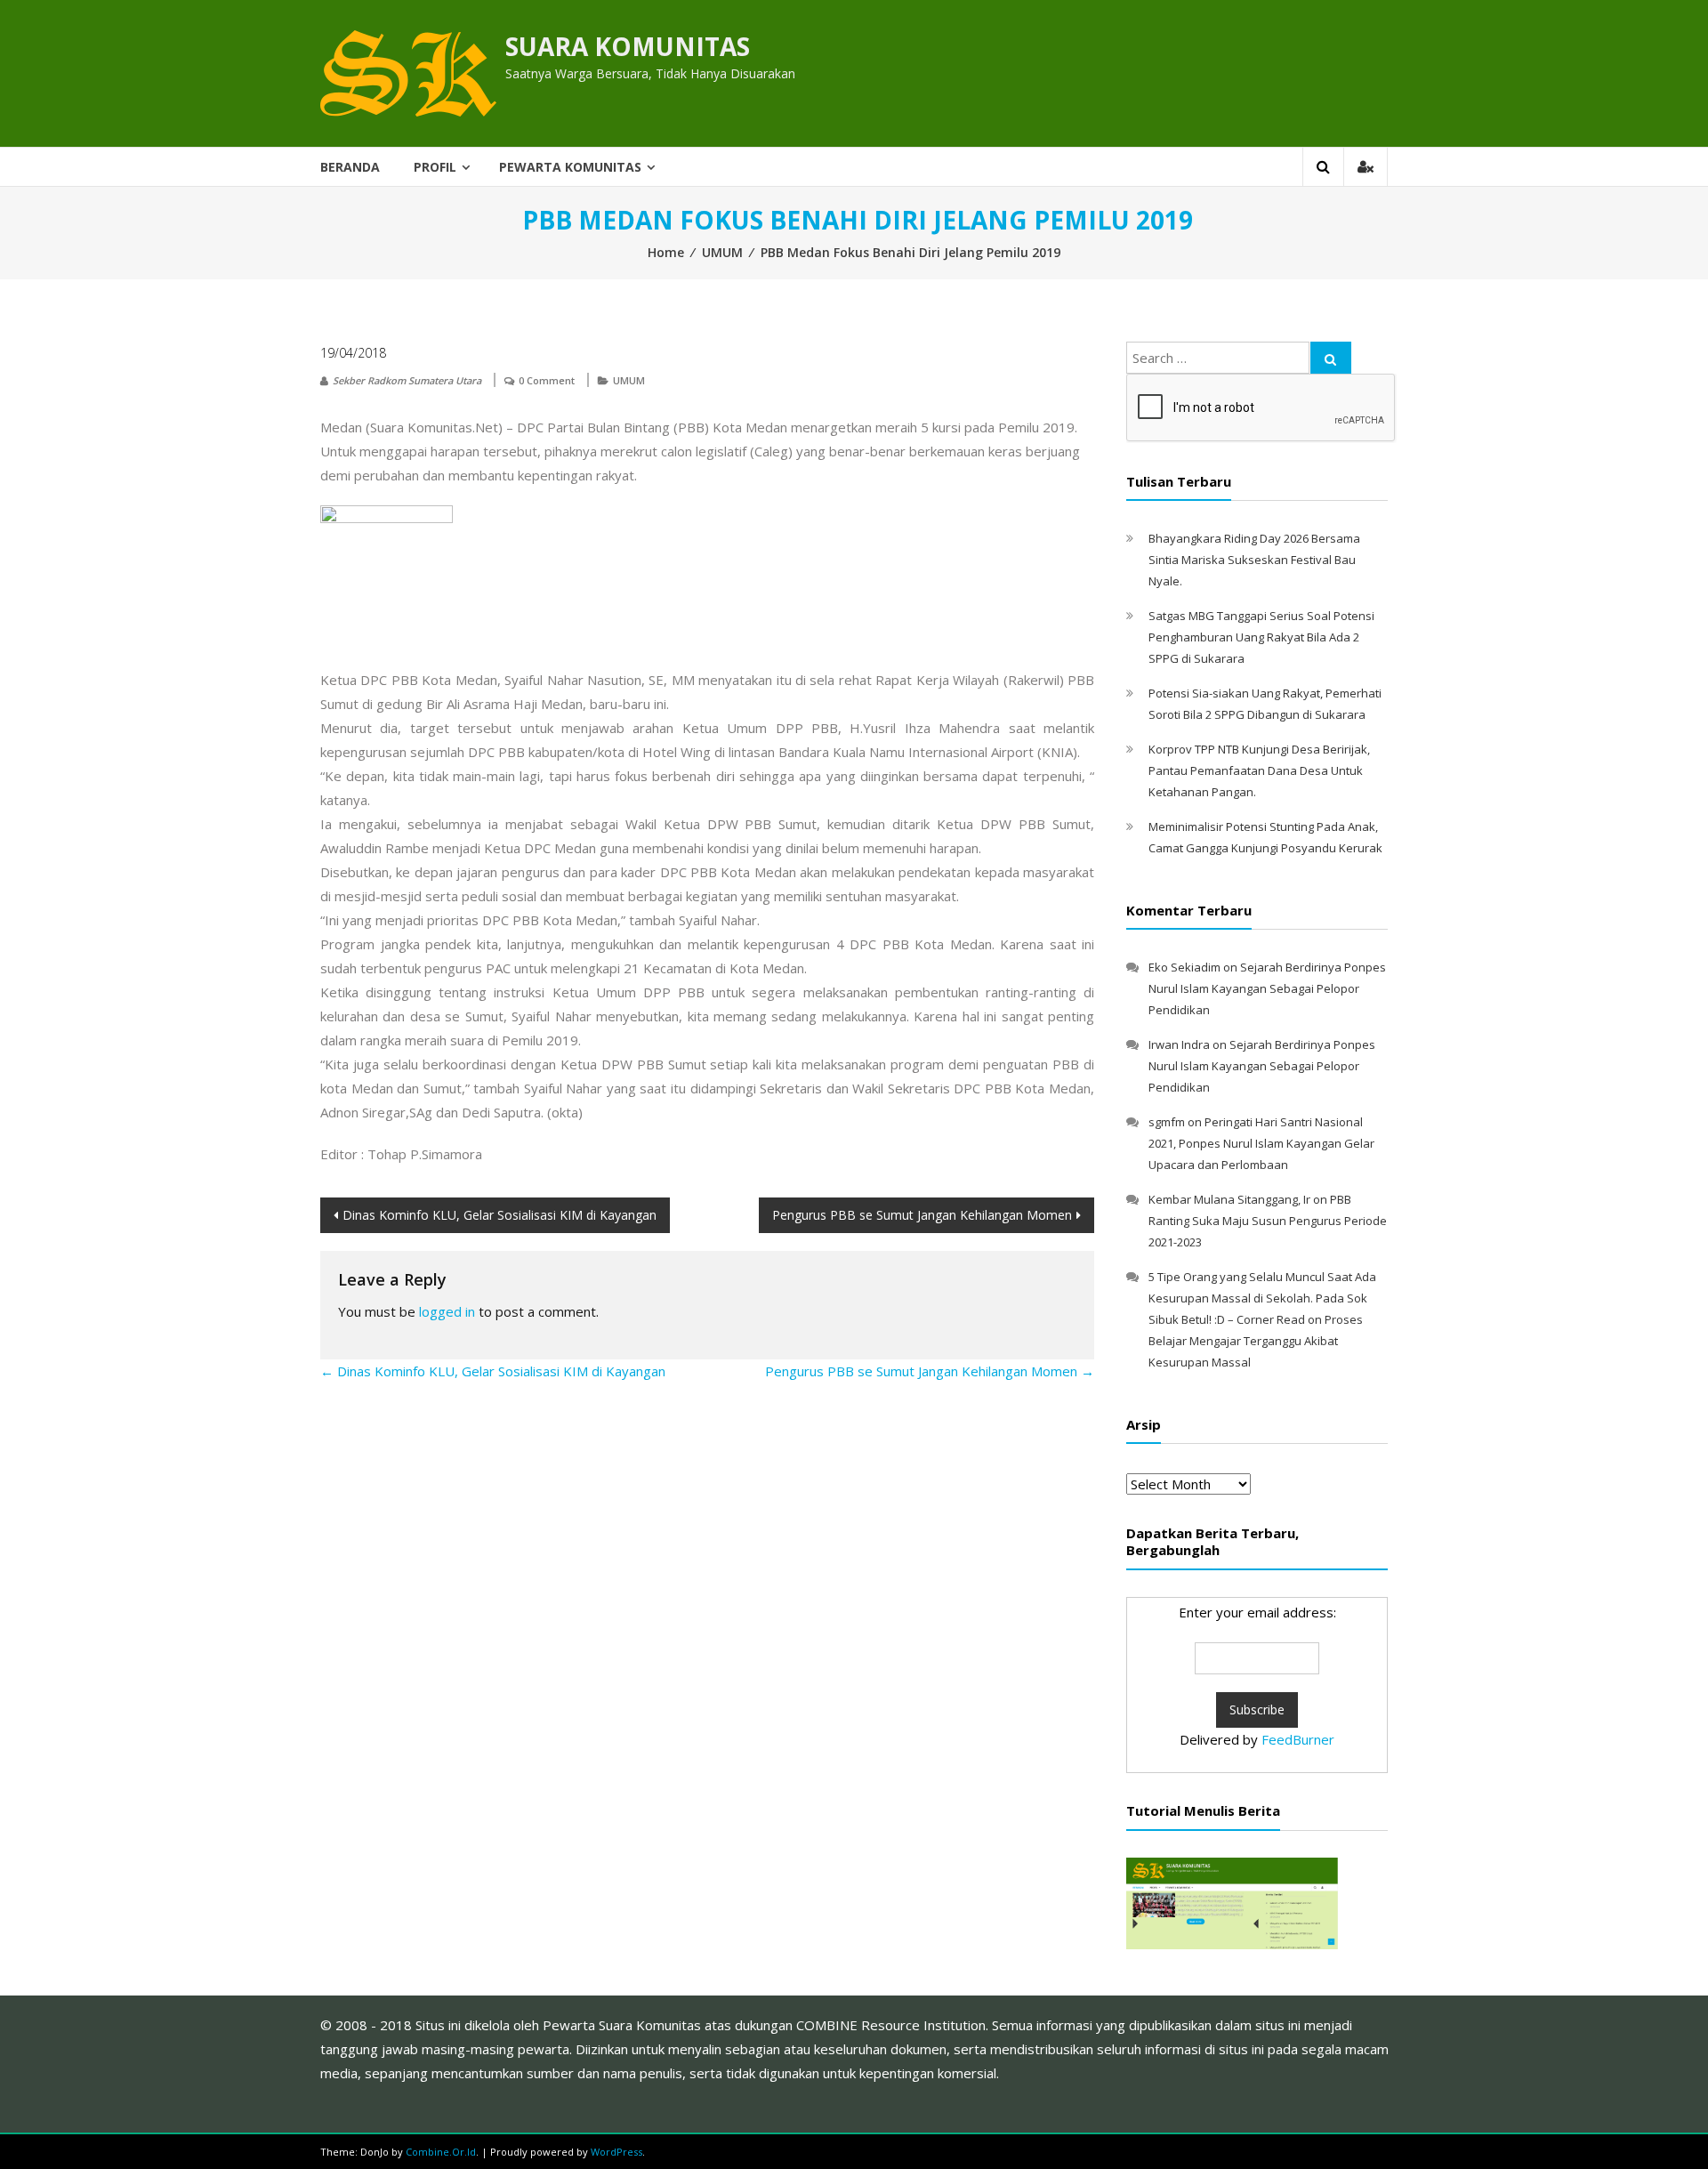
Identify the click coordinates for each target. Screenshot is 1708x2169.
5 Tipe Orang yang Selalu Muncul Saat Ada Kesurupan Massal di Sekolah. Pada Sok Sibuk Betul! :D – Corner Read (1262, 1298)
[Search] (1331, 358)
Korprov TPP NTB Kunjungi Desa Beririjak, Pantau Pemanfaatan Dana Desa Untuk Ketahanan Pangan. (1259, 770)
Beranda (350, 167)
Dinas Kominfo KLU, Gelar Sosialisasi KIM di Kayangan (500, 1215)
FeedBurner (1298, 1739)
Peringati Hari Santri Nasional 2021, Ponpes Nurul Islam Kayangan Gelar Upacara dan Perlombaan (1261, 1143)
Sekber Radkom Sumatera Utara (407, 380)
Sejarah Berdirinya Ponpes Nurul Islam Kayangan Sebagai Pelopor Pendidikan (1267, 988)
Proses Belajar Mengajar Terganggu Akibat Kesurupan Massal (1256, 1341)
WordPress (616, 2152)
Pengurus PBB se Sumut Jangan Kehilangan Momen (922, 1215)
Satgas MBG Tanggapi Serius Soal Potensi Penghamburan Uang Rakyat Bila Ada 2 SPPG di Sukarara (1261, 637)
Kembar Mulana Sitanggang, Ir (1229, 1199)
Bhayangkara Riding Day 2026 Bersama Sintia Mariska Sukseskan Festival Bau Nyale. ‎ (1254, 560)
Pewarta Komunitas (570, 167)
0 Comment (547, 380)
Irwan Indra (1179, 1044)
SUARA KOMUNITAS (628, 46)
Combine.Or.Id (441, 2152)
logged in (447, 1311)
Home (666, 252)
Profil (435, 167)
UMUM (722, 252)
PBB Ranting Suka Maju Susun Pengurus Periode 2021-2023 (1268, 1221)
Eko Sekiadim (1184, 967)
